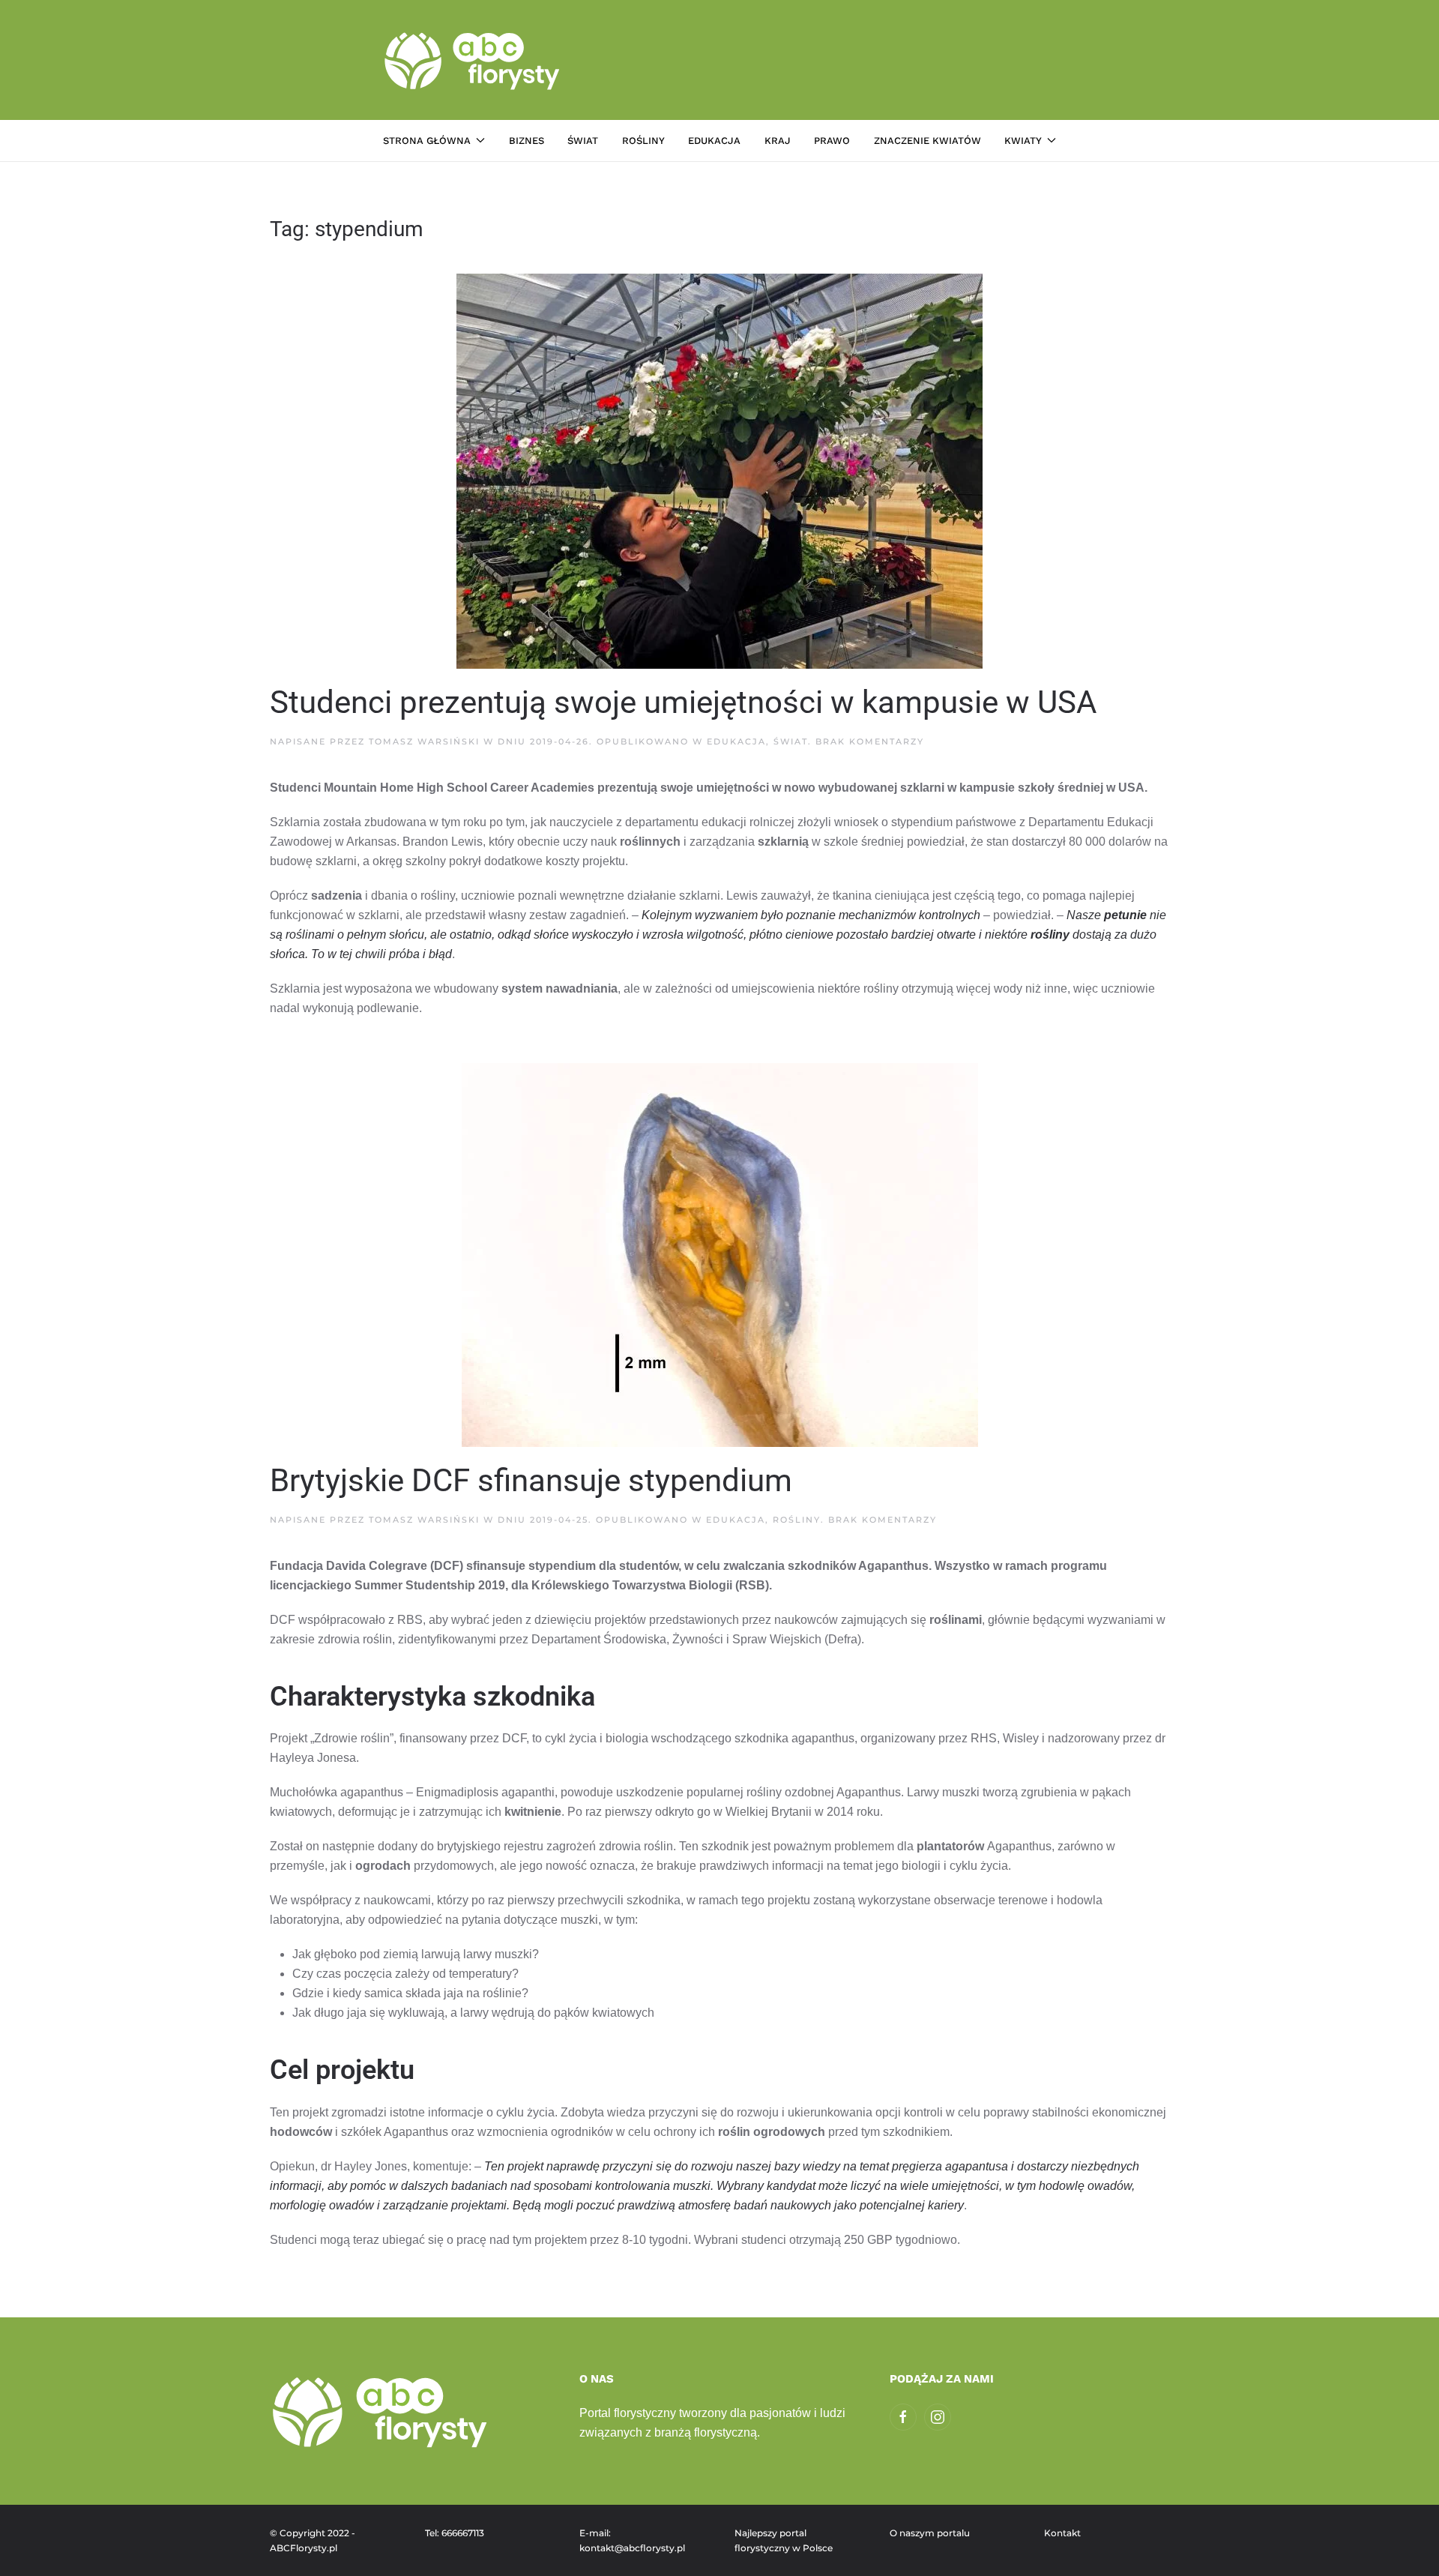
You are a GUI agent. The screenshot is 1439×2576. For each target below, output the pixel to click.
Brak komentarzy (870, 741)
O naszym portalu (930, 2533)
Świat (583, 141)
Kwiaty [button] (1023, 141)
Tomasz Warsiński (424, 741)
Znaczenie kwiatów (927, 141)
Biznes (527, 141)
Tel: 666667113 (455, 2533)
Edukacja (714, 141)
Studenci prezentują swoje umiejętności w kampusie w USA (683, 702)
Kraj (778, 141)
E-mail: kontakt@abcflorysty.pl (632, 2540)
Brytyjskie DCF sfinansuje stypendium (531, 1480)
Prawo (832, 141)
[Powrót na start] (474, 60)
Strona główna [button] (427, 141)
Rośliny (643, 141)
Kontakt (1062, 2533)
